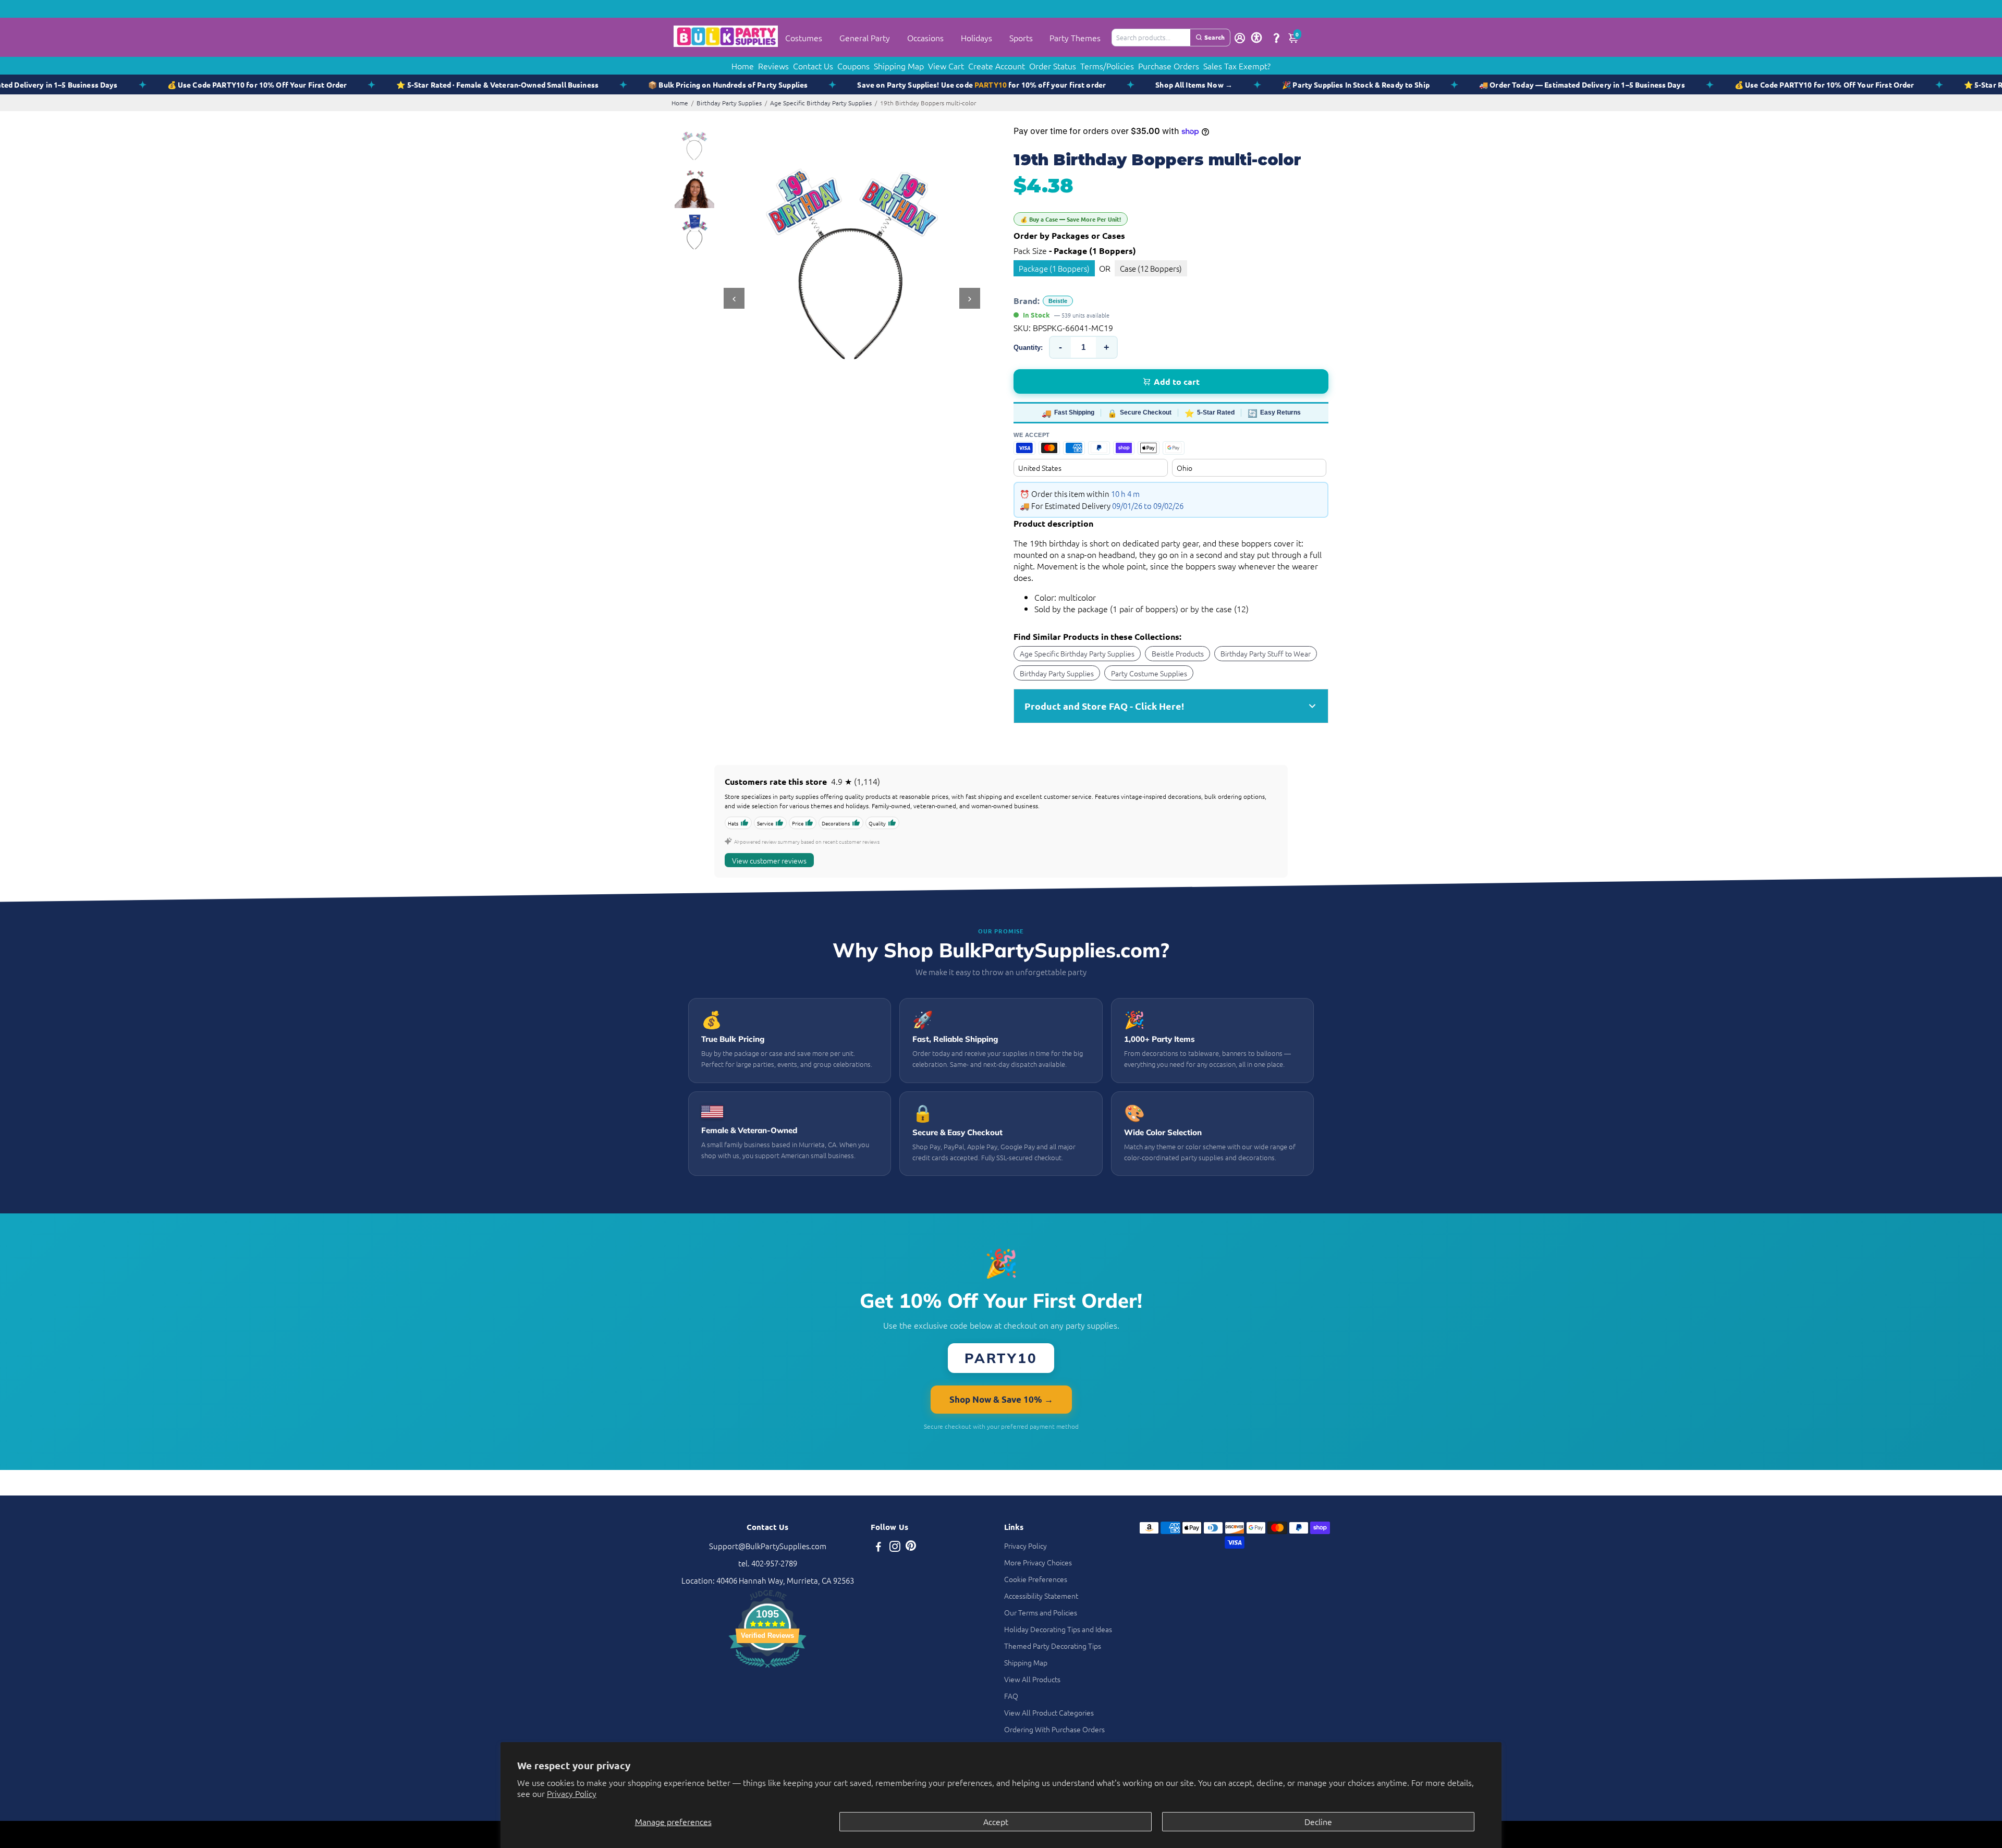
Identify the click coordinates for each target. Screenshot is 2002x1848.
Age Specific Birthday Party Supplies (821, 103)
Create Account (997, 66)
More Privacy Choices (1038, 1562)
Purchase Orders (1169, 66)
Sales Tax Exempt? (1237, 66)
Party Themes (1075, 38)
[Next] (970, 298)
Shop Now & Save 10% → (1001, 1399)
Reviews (773, 66)
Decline (1318, 1821)
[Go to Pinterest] (911, 1547)
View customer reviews (769, 860)
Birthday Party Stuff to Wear (1266, 653)
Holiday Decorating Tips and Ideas (1058, 1629)
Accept (996, 1821)
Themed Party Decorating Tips (1053, 1646)
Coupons (853, 66)
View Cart (946, 66)
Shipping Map (899, 66)
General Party (865, 38)
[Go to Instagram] (895, 1547)
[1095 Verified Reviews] (767, 1669)
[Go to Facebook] (878, 1547)
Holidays (976, 38)
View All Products (1032, 1679)
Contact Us (813, 66)
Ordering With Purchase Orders (1054, 1729)
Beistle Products (1178, 653)
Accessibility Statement (1041, 1596)
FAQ (1011, 1696)
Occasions (925, 38)
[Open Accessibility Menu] (1256, 38)
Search (1214, 37)
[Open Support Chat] (1276, 38)
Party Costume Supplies (1149, 673)
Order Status (1053, 66)
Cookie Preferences (1036, 1579)
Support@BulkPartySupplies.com (768, 1546)
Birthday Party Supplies (729, 103)
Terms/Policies (1107, 66)
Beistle (1058, 301)
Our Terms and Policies (1041, 1612)
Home (743, 66)
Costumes (804, 38)
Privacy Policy (572, 1793)
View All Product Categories (1049, 1712)
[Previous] (734, 298)
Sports (1021, 38)
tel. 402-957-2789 (768, 1563)
